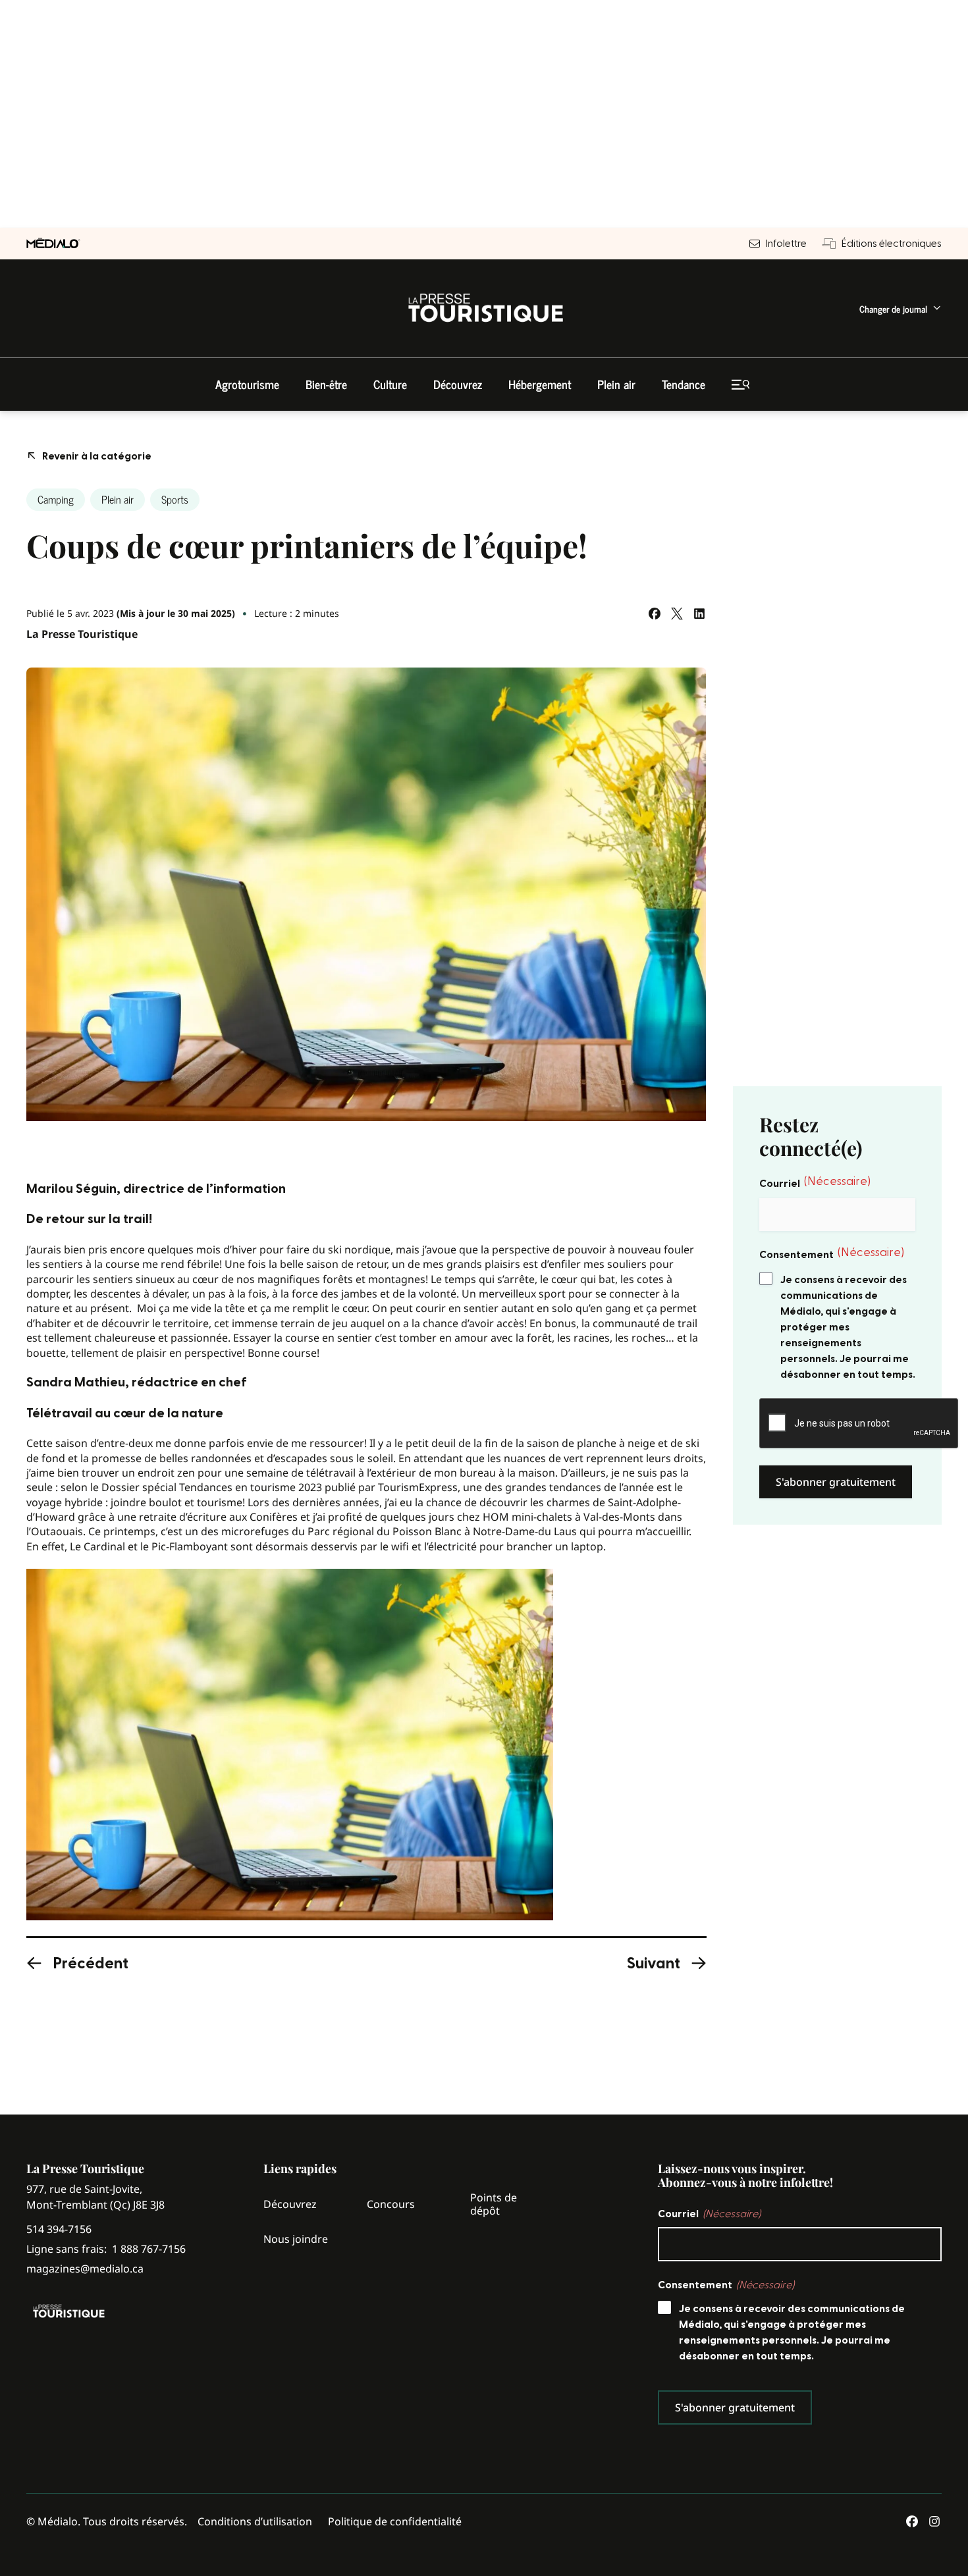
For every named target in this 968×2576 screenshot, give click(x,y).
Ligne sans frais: (106, 2249)
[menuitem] (901, 308)
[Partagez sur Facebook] (655, 614)
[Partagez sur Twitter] (677, 614)
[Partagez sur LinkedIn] (699, 614)
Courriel (815, 1182)
